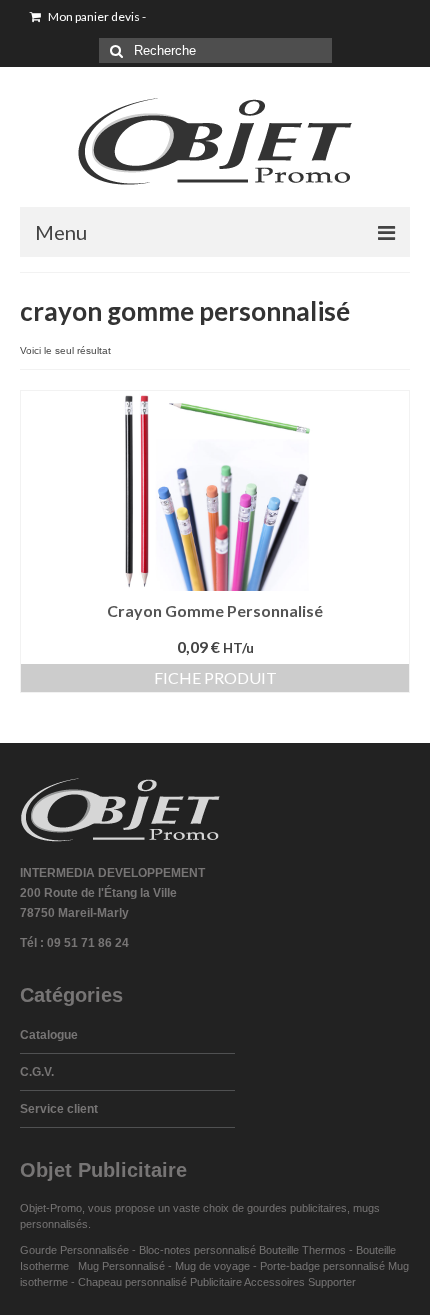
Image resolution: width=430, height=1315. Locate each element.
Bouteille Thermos (302, 1250)
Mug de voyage (212, 1266)
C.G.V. (37, 1072)
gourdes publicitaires (297, 1208)
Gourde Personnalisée (74, 1250)
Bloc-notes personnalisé (197, 1250)
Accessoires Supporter (300, 1282)
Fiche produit (215, 677)
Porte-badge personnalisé (322, 1266)
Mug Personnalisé (121, 1266)
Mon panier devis (96, 16)
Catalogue (49, 1035)
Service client (59, 1109)
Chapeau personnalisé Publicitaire (160, 1282)
